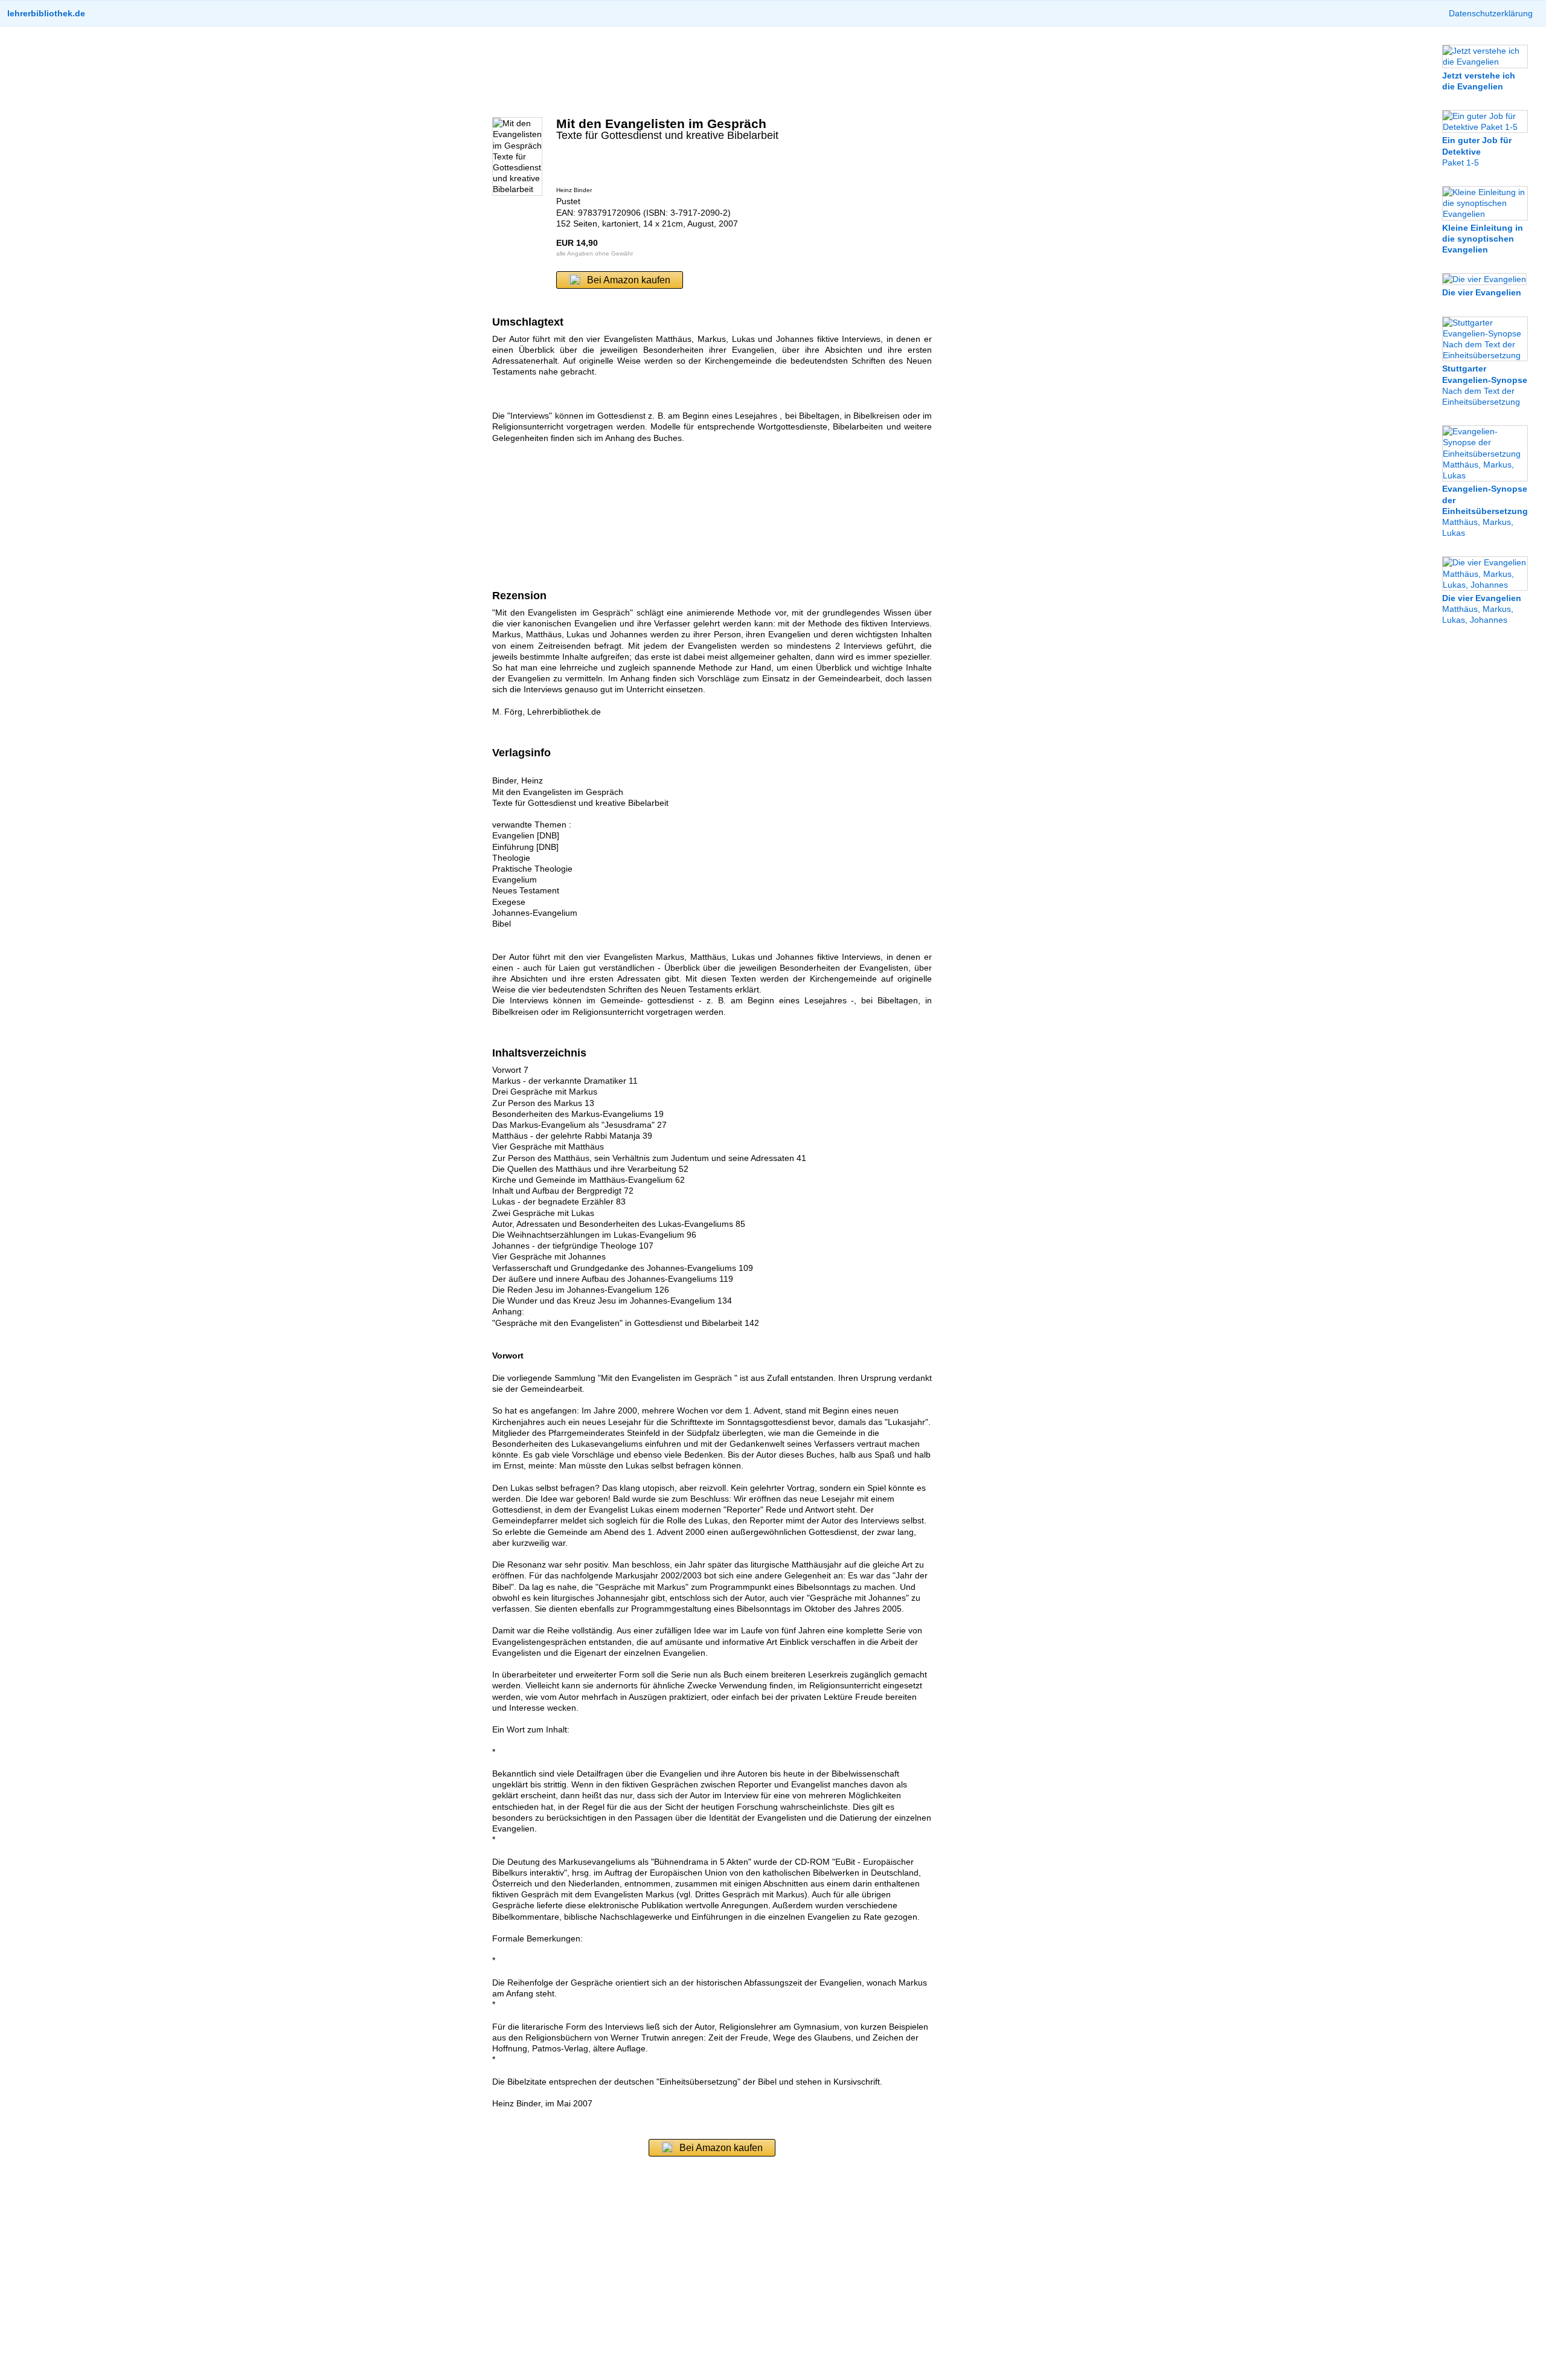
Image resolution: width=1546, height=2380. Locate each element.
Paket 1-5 (1477, 151)
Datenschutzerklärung (1491, 13)
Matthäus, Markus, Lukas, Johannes (1482, 609)
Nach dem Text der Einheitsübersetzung (1485, 385)
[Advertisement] (712, 72)
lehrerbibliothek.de (46, 13)
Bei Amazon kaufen (629, 280)
